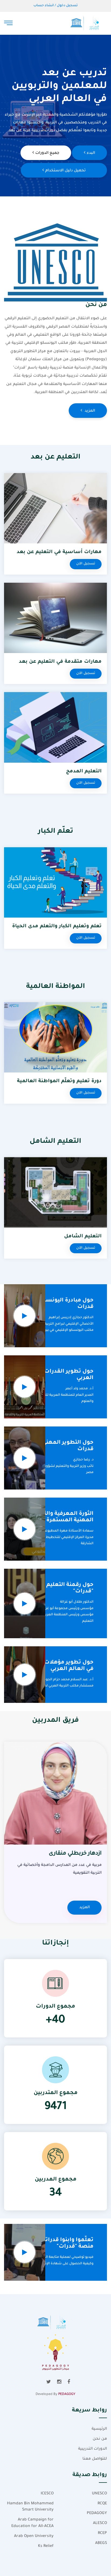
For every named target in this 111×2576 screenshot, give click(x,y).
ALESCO (100, 2523)
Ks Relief (46, 2546)
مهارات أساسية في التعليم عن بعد (59, 552)
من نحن (100, 2439)
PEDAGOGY (67, 2394)
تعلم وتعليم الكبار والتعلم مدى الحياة (57, 926)
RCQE (102, 2504)
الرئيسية (99, 2429)
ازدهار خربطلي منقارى (75, 1854)
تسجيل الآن (86, 564)
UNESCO (99, 2494)
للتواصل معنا (95, 2459)
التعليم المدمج (84, 772)
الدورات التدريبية (93, 2449)
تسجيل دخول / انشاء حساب (55, 6)
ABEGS (101, 2543)
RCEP (102, 2533)
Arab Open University (34, 2536)
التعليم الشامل (83, 1237)
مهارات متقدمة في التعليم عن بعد (60, 662)
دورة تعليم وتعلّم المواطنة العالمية (59, 1081)
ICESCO (47, 2494)
